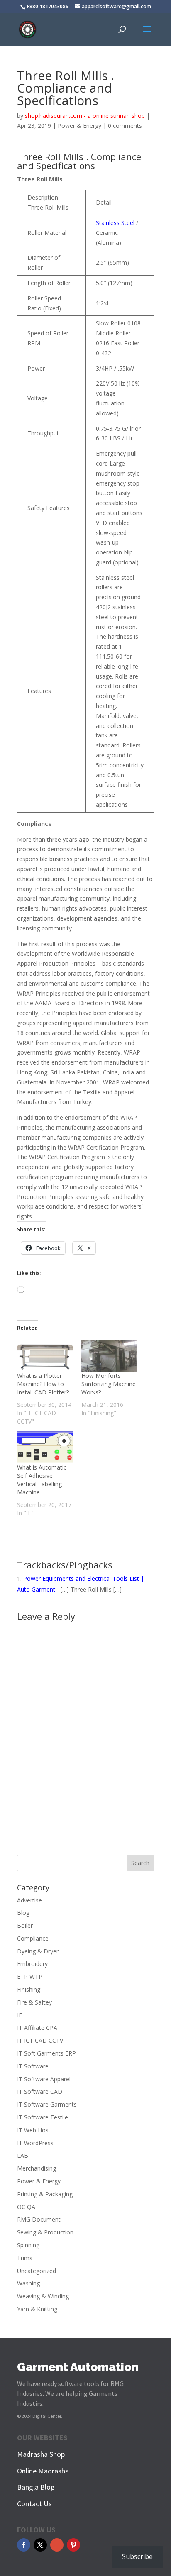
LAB (23, 2155)
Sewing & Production (45, 2232)
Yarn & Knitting (37, 2309)
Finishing (29, 1989)
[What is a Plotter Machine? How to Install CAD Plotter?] (45, 1356)
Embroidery (32, 1964)
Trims (25, 2258)
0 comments (125, 126)
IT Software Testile (43, 2117)
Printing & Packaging (45, 2194)
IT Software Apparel (44, 2079)
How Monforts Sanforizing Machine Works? (109, 1384)
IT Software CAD (40, 2091)
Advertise (29, 1900)
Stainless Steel (115, 223)
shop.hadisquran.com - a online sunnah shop (85, 116)
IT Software (33, 2066)
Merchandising (37, 2168)
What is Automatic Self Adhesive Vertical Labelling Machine (42, 1480)
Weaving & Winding (43, 2296)
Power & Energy (79, 126)
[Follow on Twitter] (40, 2545)
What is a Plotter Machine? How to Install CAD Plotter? (43, 1384)
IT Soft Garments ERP (46, 2053)
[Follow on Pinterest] (73, 2545)
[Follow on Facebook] (24, 2545)
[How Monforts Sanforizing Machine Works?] (109, 1356)
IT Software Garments (47, 2104)
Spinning (28, 2245)
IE (20, 2015)
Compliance (33, 1938)
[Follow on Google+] (57, 2545)
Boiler (25, 1925)
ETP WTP (30, 1977)
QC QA (26, 2207)
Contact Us (34, 2504)
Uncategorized (37, 2271)
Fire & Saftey (34, 2002)
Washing (28, 2283)
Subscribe (137, 2556)
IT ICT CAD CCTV (40, 2040)
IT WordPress (35, 2143)
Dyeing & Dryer (38, 1951)
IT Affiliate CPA (37, 2028)
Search (140, 1863)
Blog (23, 1913)
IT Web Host (34, 2130)
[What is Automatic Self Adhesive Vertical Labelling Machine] (45, 1447)
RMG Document (39, 2219)
